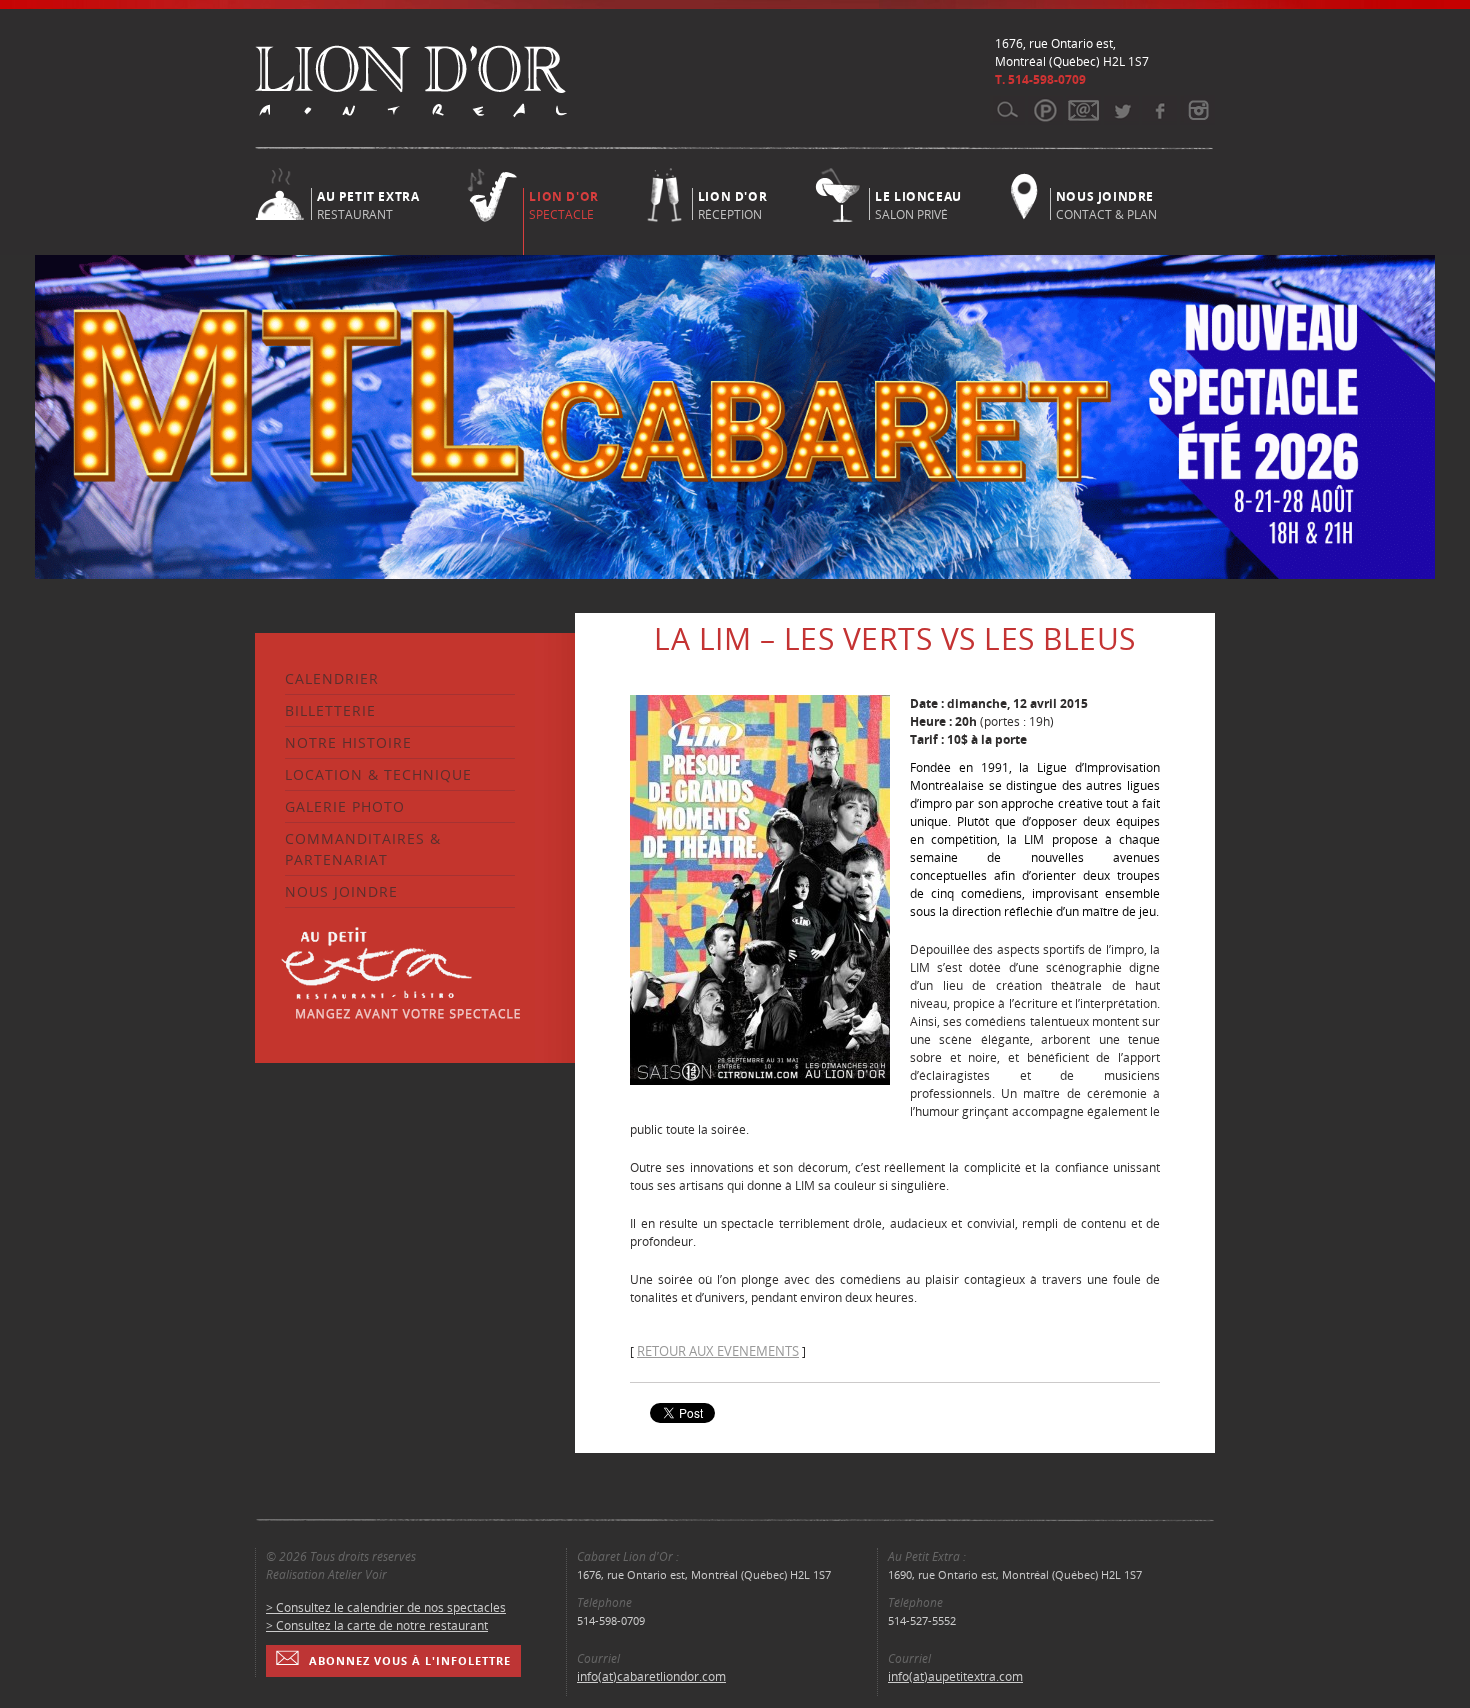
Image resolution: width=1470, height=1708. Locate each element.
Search (1007, 110)
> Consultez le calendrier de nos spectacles (386, 1607)
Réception (732, 204)
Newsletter (1083, 110)
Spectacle (563, 205)
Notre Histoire (348, 742)
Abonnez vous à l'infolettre (410, 1660)
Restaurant (368, 204)
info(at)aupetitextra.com (955, 1676)
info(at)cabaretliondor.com (651, 1676)
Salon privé (918, 204)
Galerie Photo (345, 806)
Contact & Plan (1106, 204)
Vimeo (1159, 110)
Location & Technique (378, 774)
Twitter (1121, 110)
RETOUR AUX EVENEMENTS (718, 1351)
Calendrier (332, 678)
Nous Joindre (341, 891)
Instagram (1197, 110)
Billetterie (330, 710)
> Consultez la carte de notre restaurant (377, 1625)
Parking (1045, 110)
